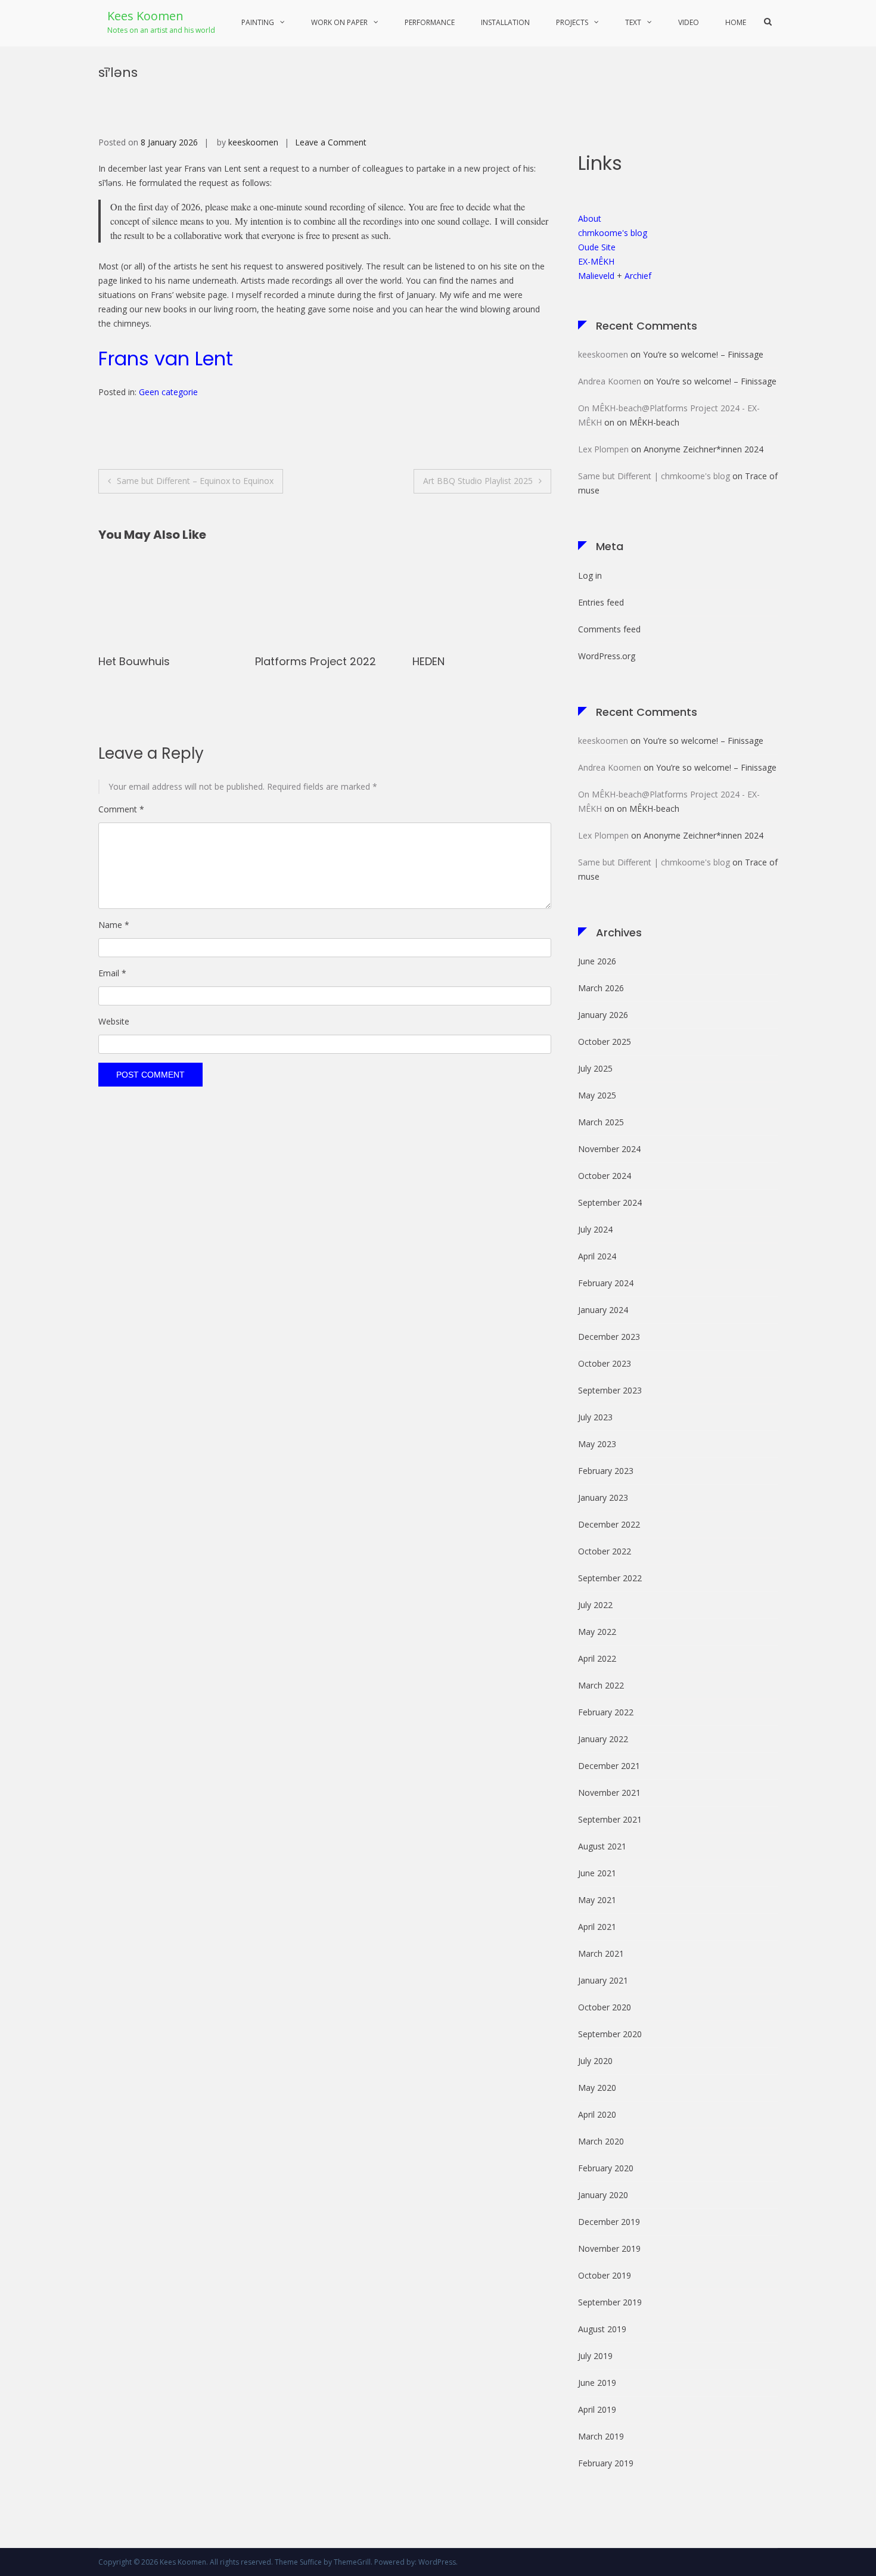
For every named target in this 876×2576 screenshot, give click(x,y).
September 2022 (610, 1578)
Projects (572, 22)
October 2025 (605, 1042)
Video (689, 22)
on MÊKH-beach (648, 422)
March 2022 (601, 1685)
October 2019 (605, 2275)
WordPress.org (607, 656)
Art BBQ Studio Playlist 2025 (478, 481)
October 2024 (605, 1176)
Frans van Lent (166, 359)
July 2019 (595, 2356)
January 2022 (603, 1739)
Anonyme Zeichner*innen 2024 (703, 449)
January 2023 (603, 1498)
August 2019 (602, 2329)
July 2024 (595, 1229)
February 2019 (606, 2463)
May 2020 (597, 2088)
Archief (638, 276)
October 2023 (605, 1363)
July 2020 (595, 2061)
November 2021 (609, 1793)
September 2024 (610, 1202)
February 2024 (606, 1283)
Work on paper (339, 22)
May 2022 (597, 1632)
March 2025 (601, 1122)
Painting (258, 22)
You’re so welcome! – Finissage (703, 354)
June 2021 (597, 1873)
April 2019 (597, 2409)
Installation (505, 22)
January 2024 (603, 1310)
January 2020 (603, 2195)
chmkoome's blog (613, 233)
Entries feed (601, 602)
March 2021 (601, 1953)
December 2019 (609, 2222)
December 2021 (609, 1766)
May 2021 (597, 1900)
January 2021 (603, 1980)
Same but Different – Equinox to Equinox (195, 481)
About (590, 218)
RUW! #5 (436, 661)
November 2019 (609, 2248)
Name (114, 925)
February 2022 (606, 1712)
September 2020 (610, 2034)
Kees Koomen (145, 16)
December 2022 (609, 1524)
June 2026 (597, 961)
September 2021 (610, 1819)
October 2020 (605, 2007)
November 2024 (609, 1149)
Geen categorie (168, 392)
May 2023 (597, 1444)
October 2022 (605, 1551)
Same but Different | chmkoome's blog (654, 476)
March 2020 (601, 2141)
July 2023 (595, 1417)
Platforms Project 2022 (159, 661)
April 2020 (597, 2114)
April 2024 (597, 1256)
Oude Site (597, 247)
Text (633, 22)
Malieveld (596, 276)
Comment (121, 809)
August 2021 (602, 1846)
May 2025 (597, 1095)
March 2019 (601, 2436)
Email (112, 973)
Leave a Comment (331, 142)
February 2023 (606, 1471)
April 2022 (597, 1658)
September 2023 (610, 1390)
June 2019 (597, 2383)
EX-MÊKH (596, 261)
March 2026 (601, 988)
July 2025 (595, 1068)
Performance (430, 22)
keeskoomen (253, 142)
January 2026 (603, 1015)
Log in (590, 575)
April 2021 (597, 1927)
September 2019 (610, 2302)
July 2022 (595, 1605)
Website (114, 1021)
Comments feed (609, 629)
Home (736, 22)
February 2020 (606, 2168)
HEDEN (271, 661)
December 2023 (609, 1337)
